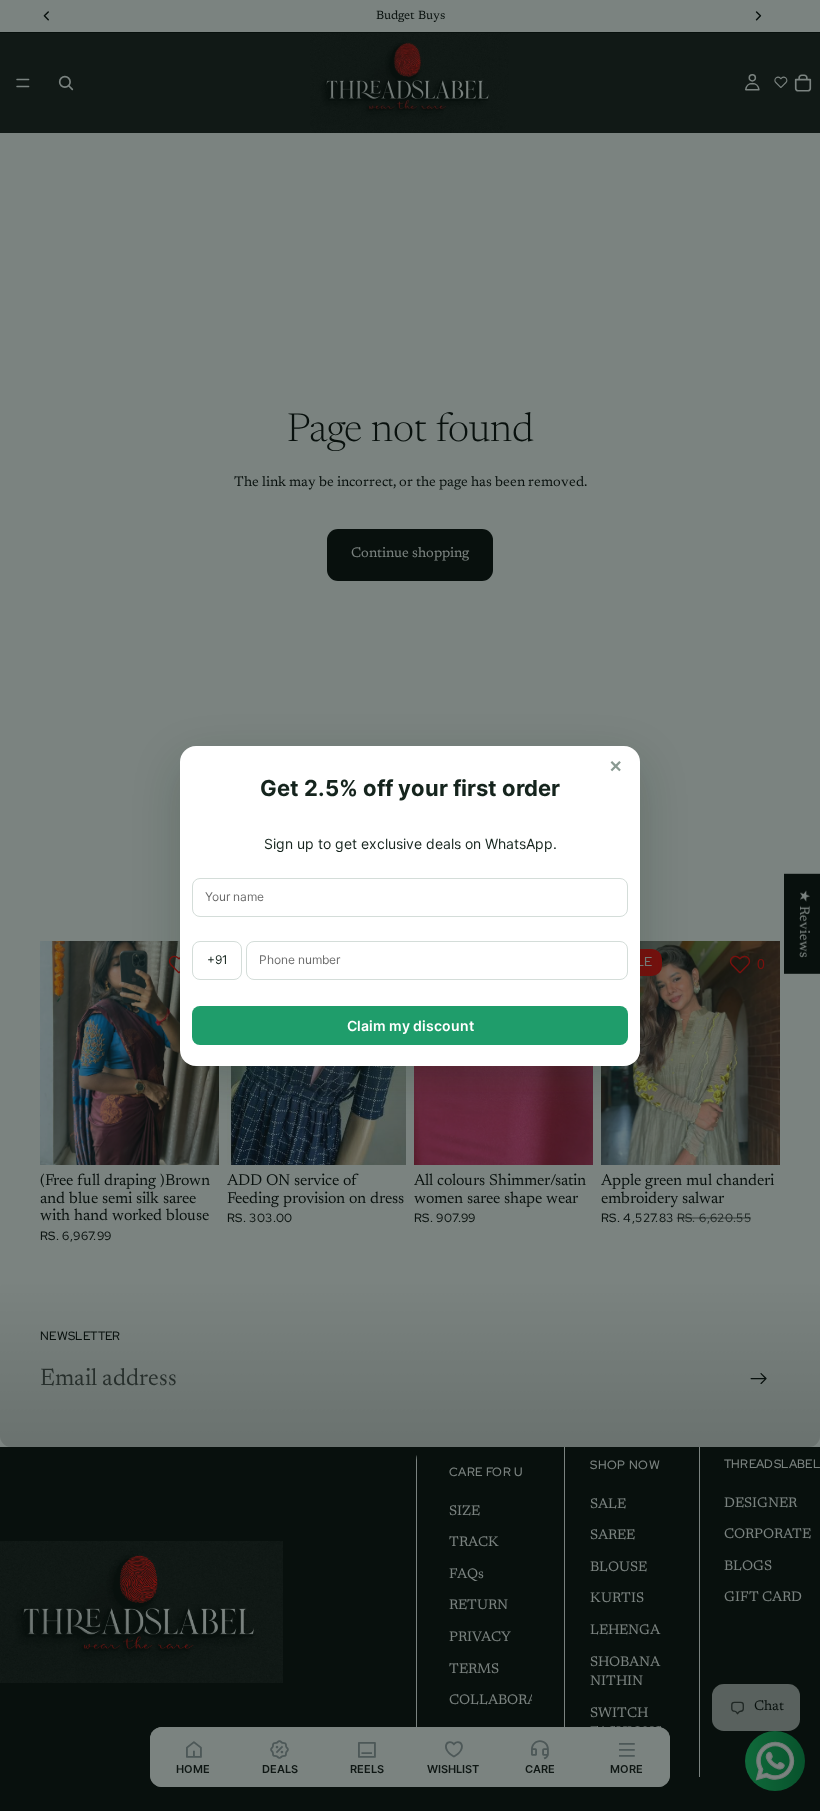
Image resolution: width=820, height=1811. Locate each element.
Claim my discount (410, 1025)
